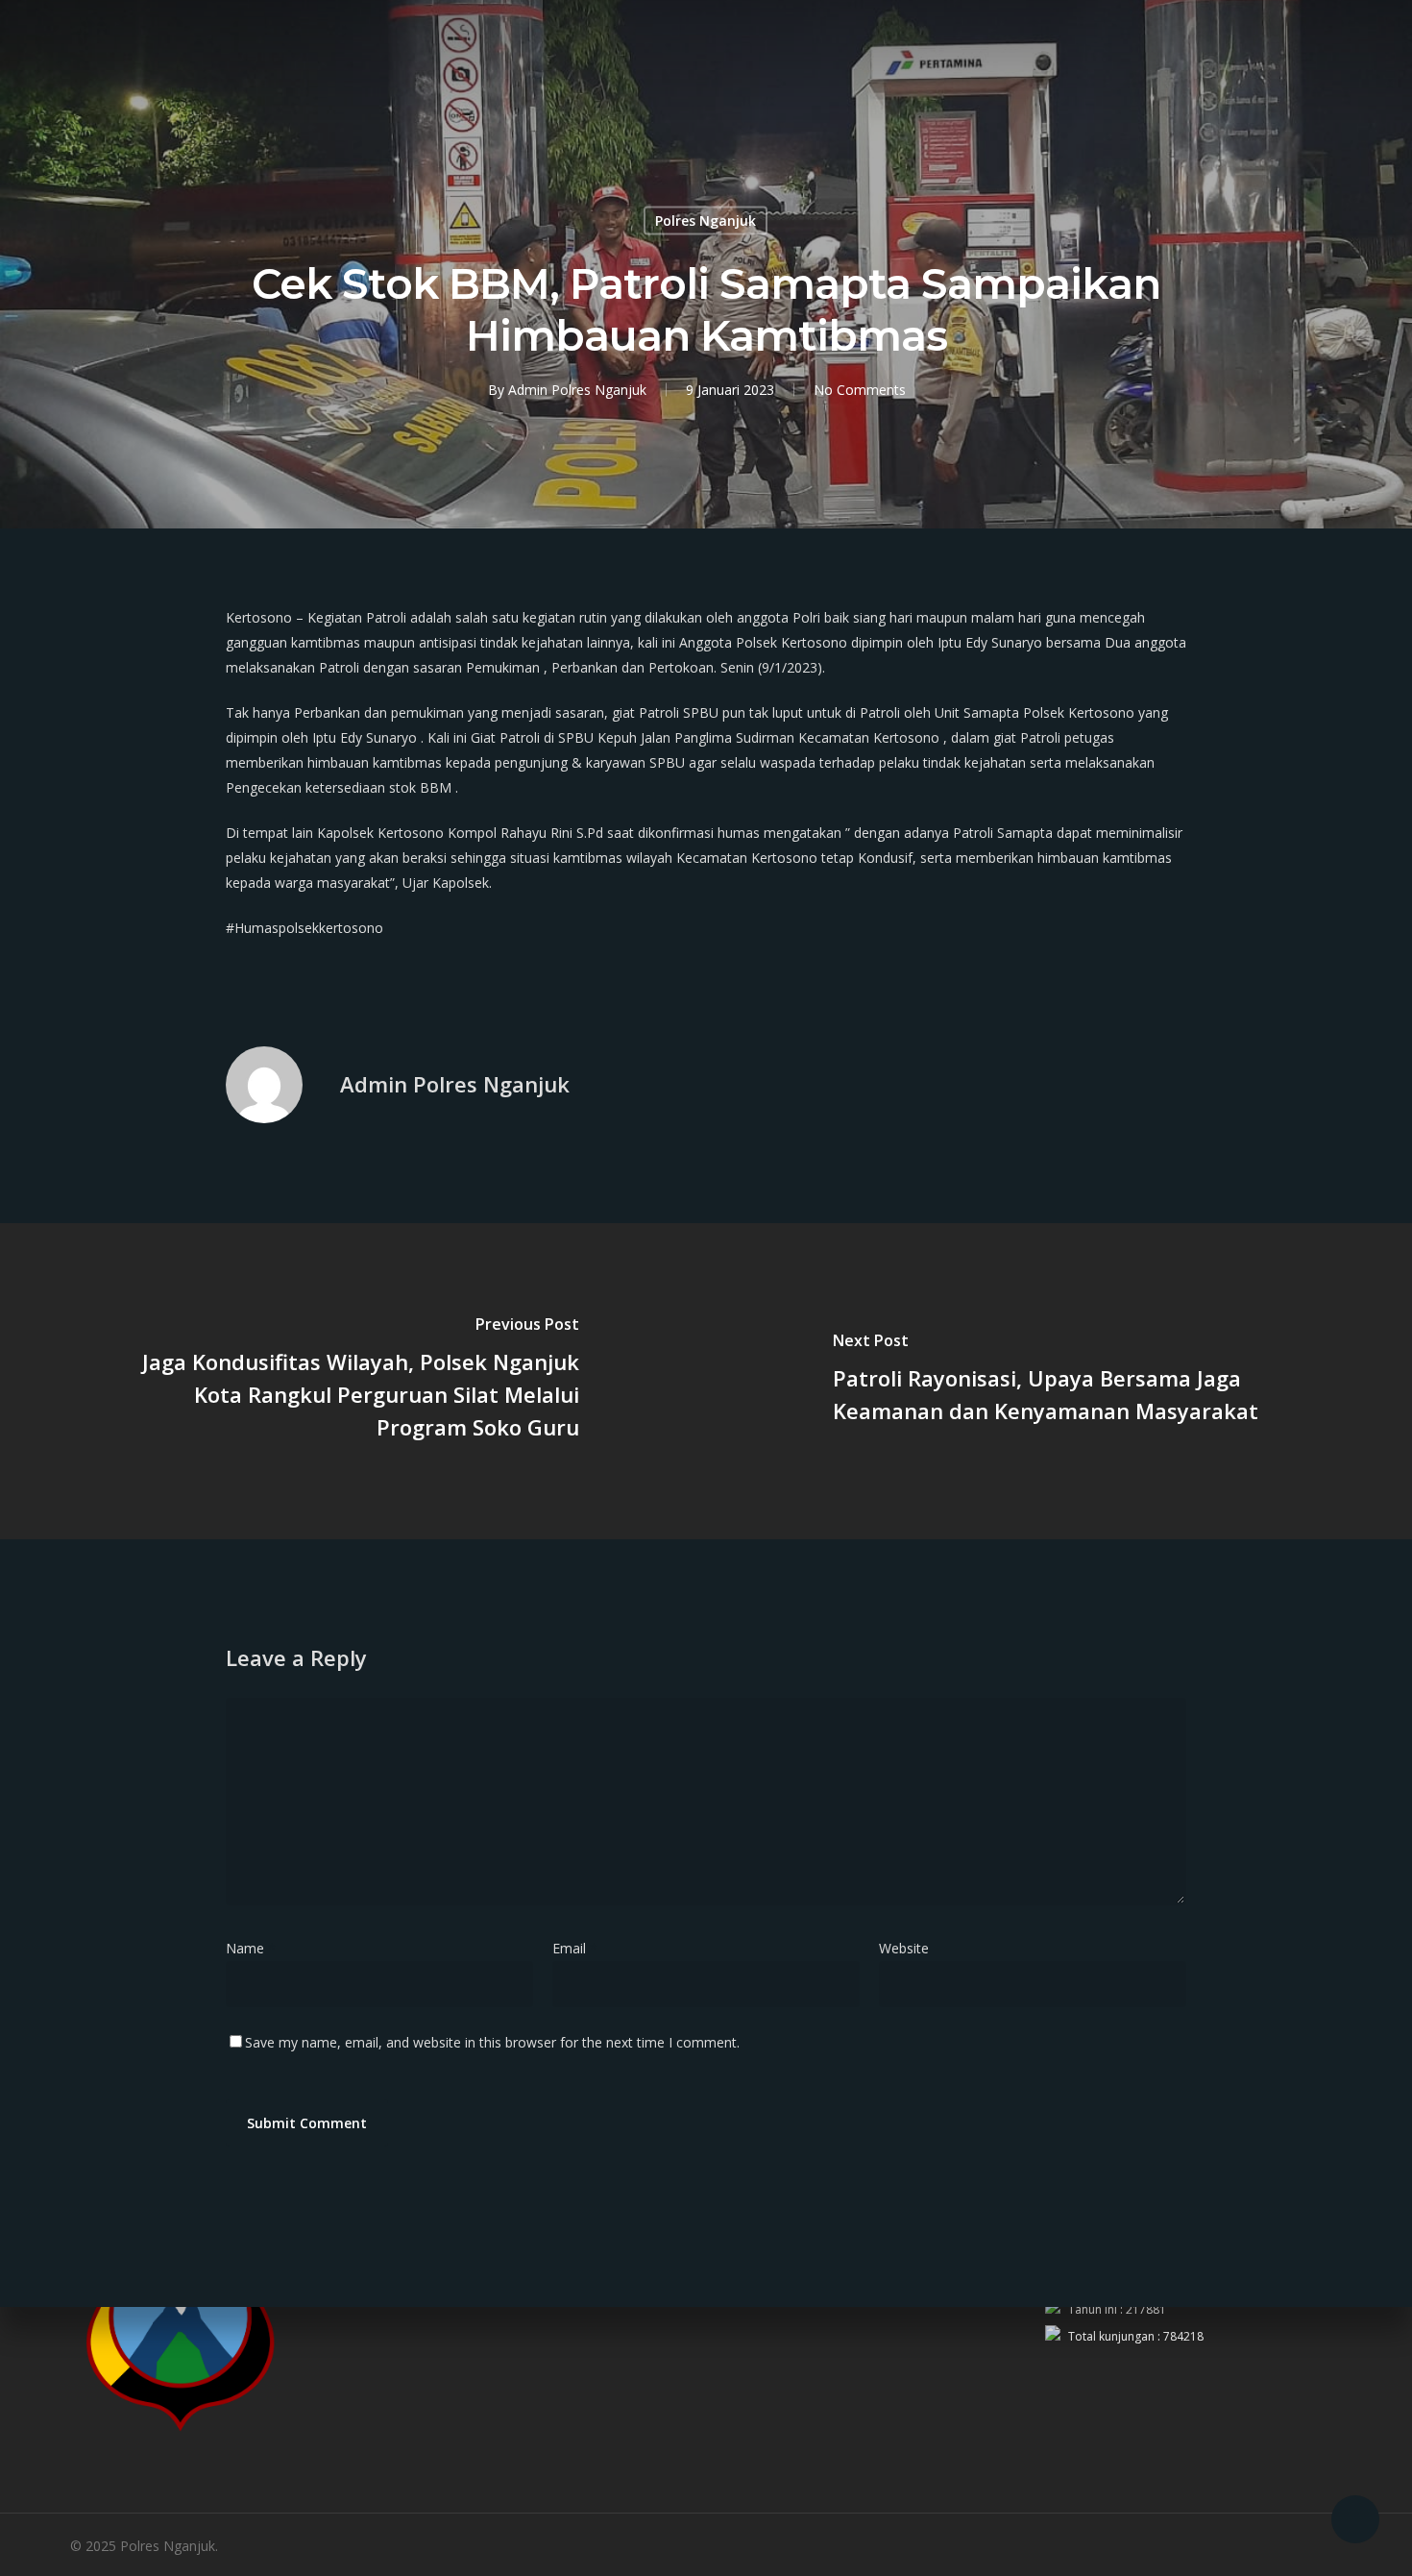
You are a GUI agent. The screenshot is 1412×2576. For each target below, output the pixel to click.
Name (251, 1948)
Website (904, 1948)
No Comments (860, 390)
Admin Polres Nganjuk (577, 390)
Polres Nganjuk (706, 221)
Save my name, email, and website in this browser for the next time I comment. (492, 2042)
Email (575, 1948)
